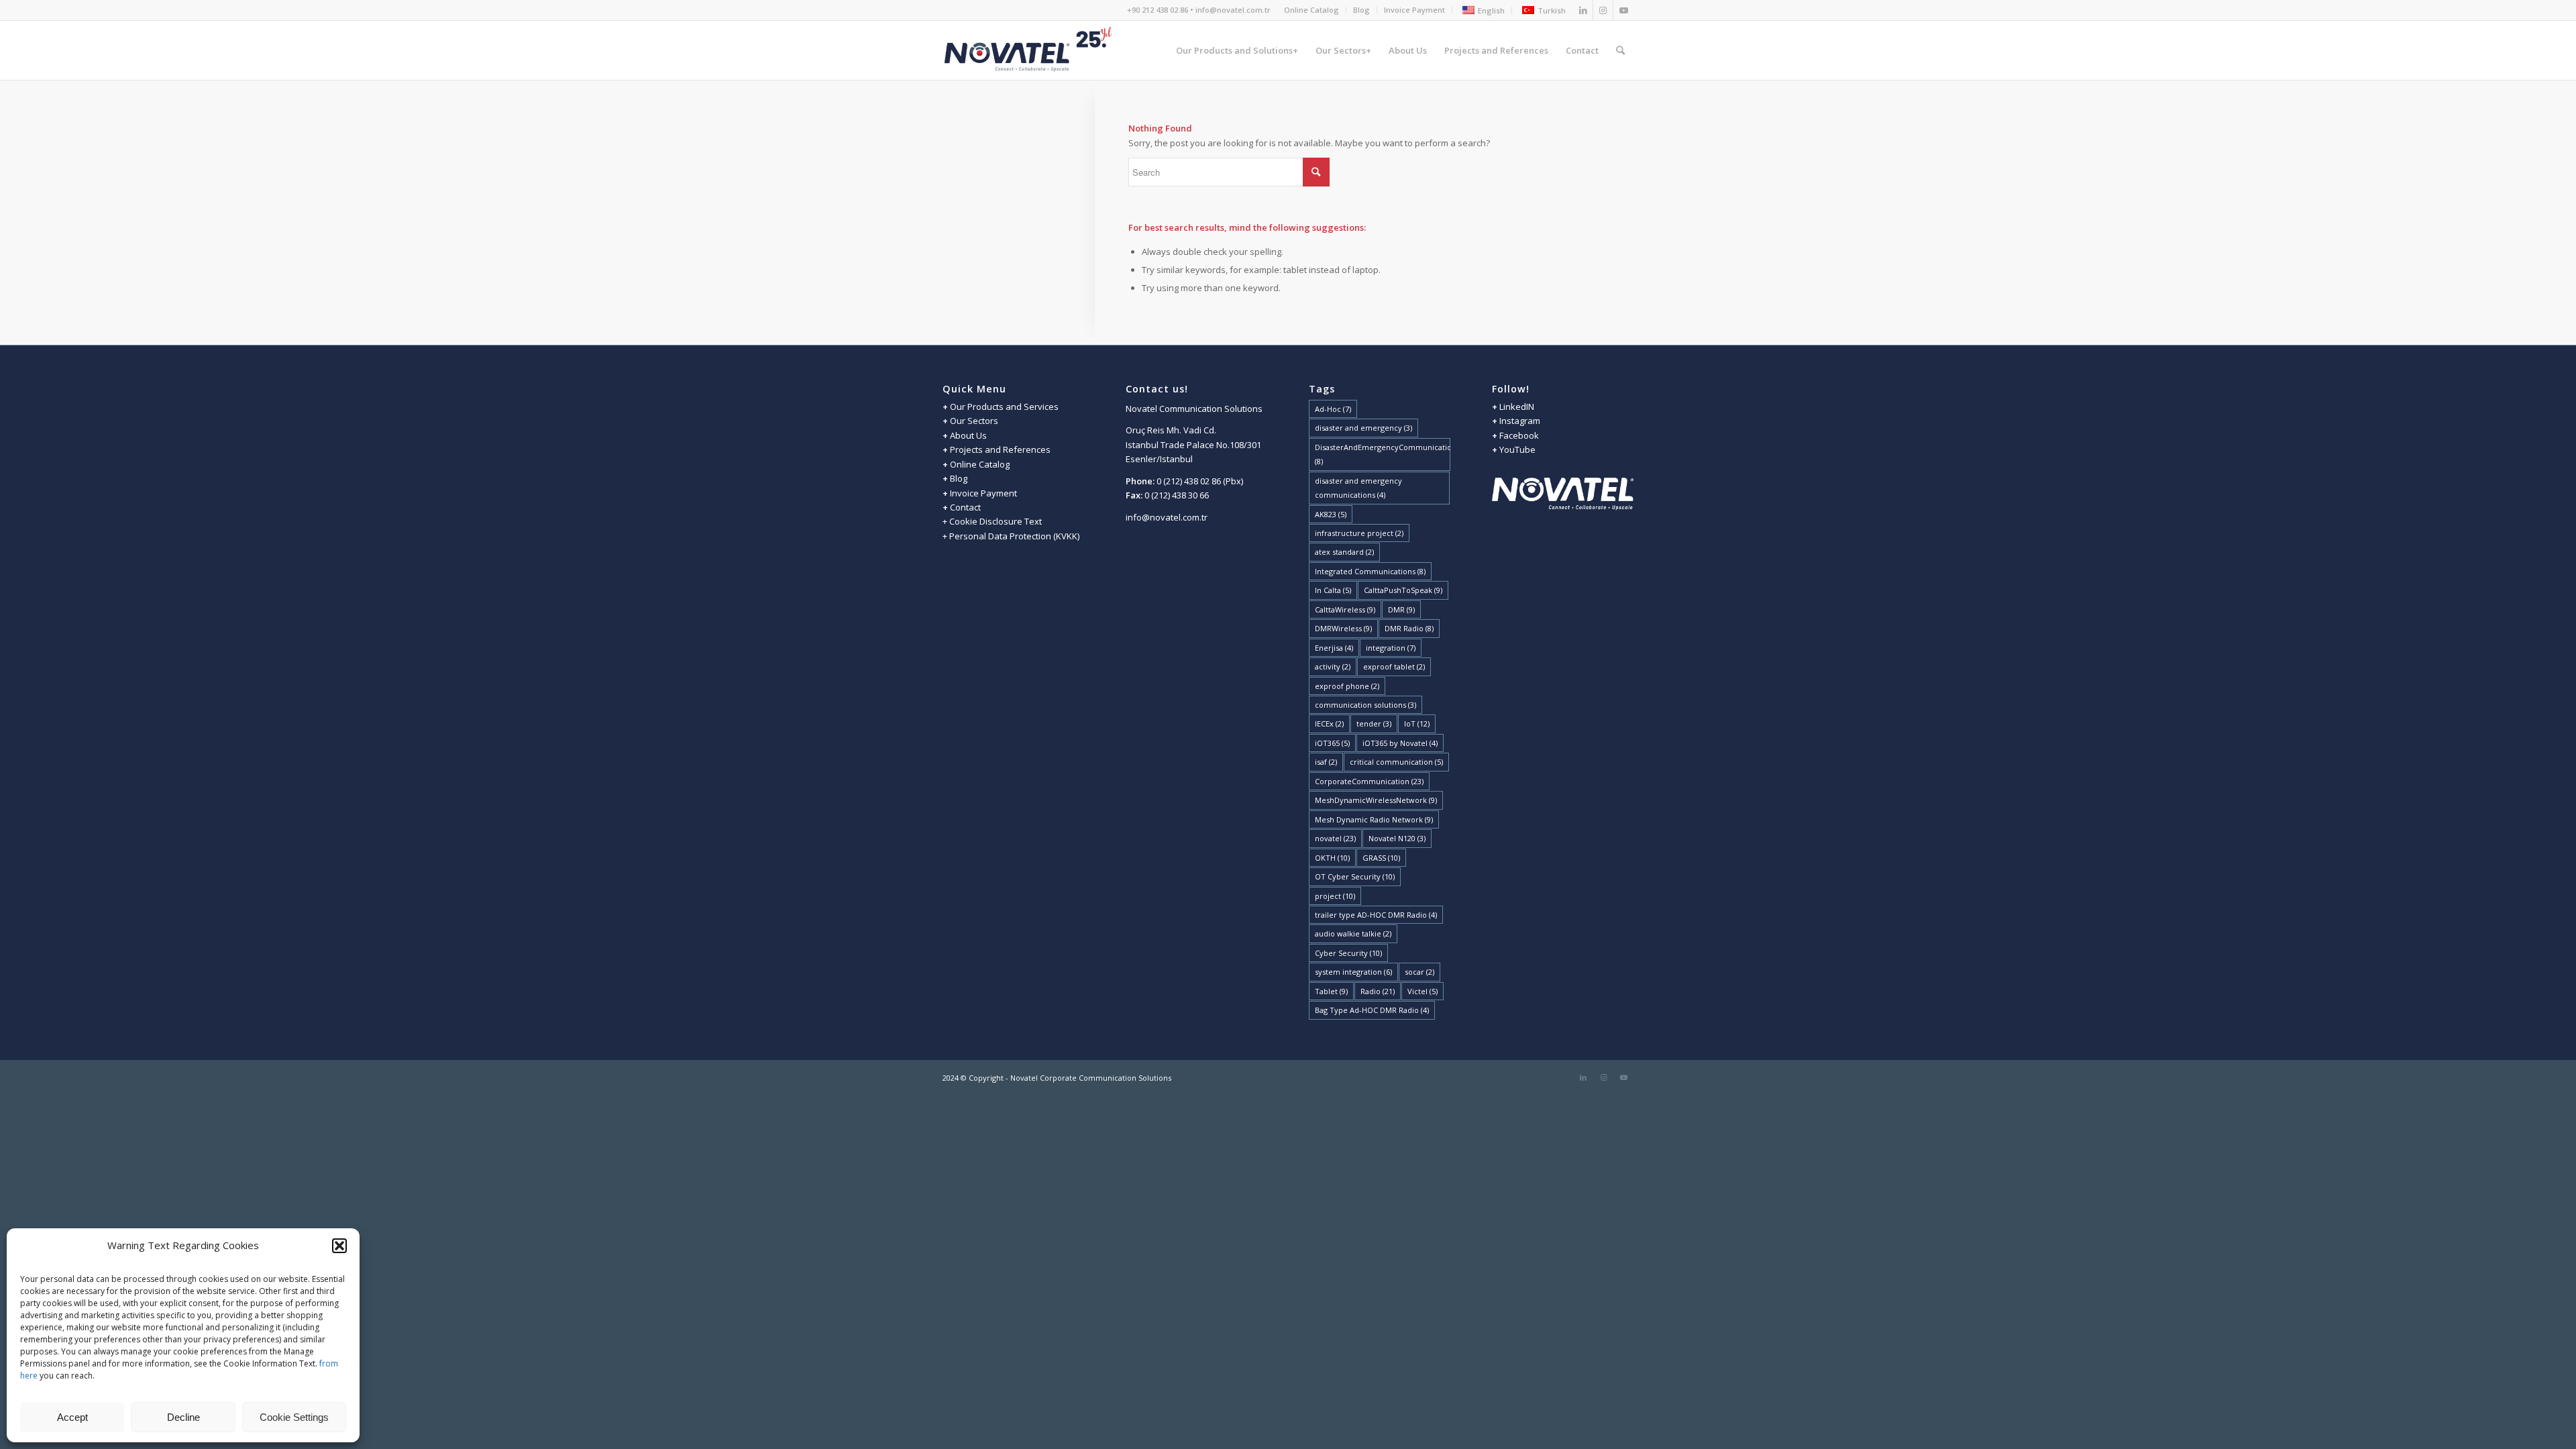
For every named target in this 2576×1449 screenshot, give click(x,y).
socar (1419, 972)
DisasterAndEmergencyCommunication (1383, 454)
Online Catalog (1311, 10)
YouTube (1517, 449)
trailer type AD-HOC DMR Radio (1376, 915)
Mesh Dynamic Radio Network (1374, 819)
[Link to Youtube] (1623, 10)
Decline (183, 1417)
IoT (1417, 723)
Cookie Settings (294, 1417)
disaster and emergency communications (1358, 488)
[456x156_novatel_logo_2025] (1029, 50)
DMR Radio (1409, 628)
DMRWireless (1343, 628)
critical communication (1396, 762)
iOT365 (1332, 743)
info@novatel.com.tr (1167, 517)
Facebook (1519, 435)
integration (1391, 648)
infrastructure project (1359, 533)
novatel (1335, 838)
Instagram (1520, 421)
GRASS (1381, 858)
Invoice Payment (1414, 10)
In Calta (1333, 590)
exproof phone (1347, 686)
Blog (1361, 10)
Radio (1378, 991)
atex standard (1344, 552)
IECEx (1329, 723)
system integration (1353, 972)
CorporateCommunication (1369, 781)
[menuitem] (1312, 10)
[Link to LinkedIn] (1583, 10)
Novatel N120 (1397, 838)
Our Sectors (974, 421)
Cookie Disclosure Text (996, 521)
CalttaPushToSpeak (1403, 590)
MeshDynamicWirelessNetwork (1376, 800)
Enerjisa (1334, 648)
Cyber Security (1348, 953)
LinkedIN (1516, 407)
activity (1333, 666)
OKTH (1332, 858)
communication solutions (1365, 705)
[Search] (1620, 50)
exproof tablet (1394, 666)
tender (1374, 723)
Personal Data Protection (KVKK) (1014, 536)
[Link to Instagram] (1603, 10)
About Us (968, 435)
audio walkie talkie (1353, 933)
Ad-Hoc (1333, 409)
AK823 (1331, 514)
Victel (1423, 991)
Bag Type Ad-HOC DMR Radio (1372, 1010)
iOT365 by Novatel (1400, 743)
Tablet (1331, 991)
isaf (1326, 762)
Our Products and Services (1004, 407)
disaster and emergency (1363, 428)
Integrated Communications (1370, 571)
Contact (965, 507)
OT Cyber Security (1355, 876)
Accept (72, 1417)
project (1335, 896)
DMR (1401, 609)
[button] (339, 1246)
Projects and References (1000, 449)
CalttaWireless (1345, 609)
